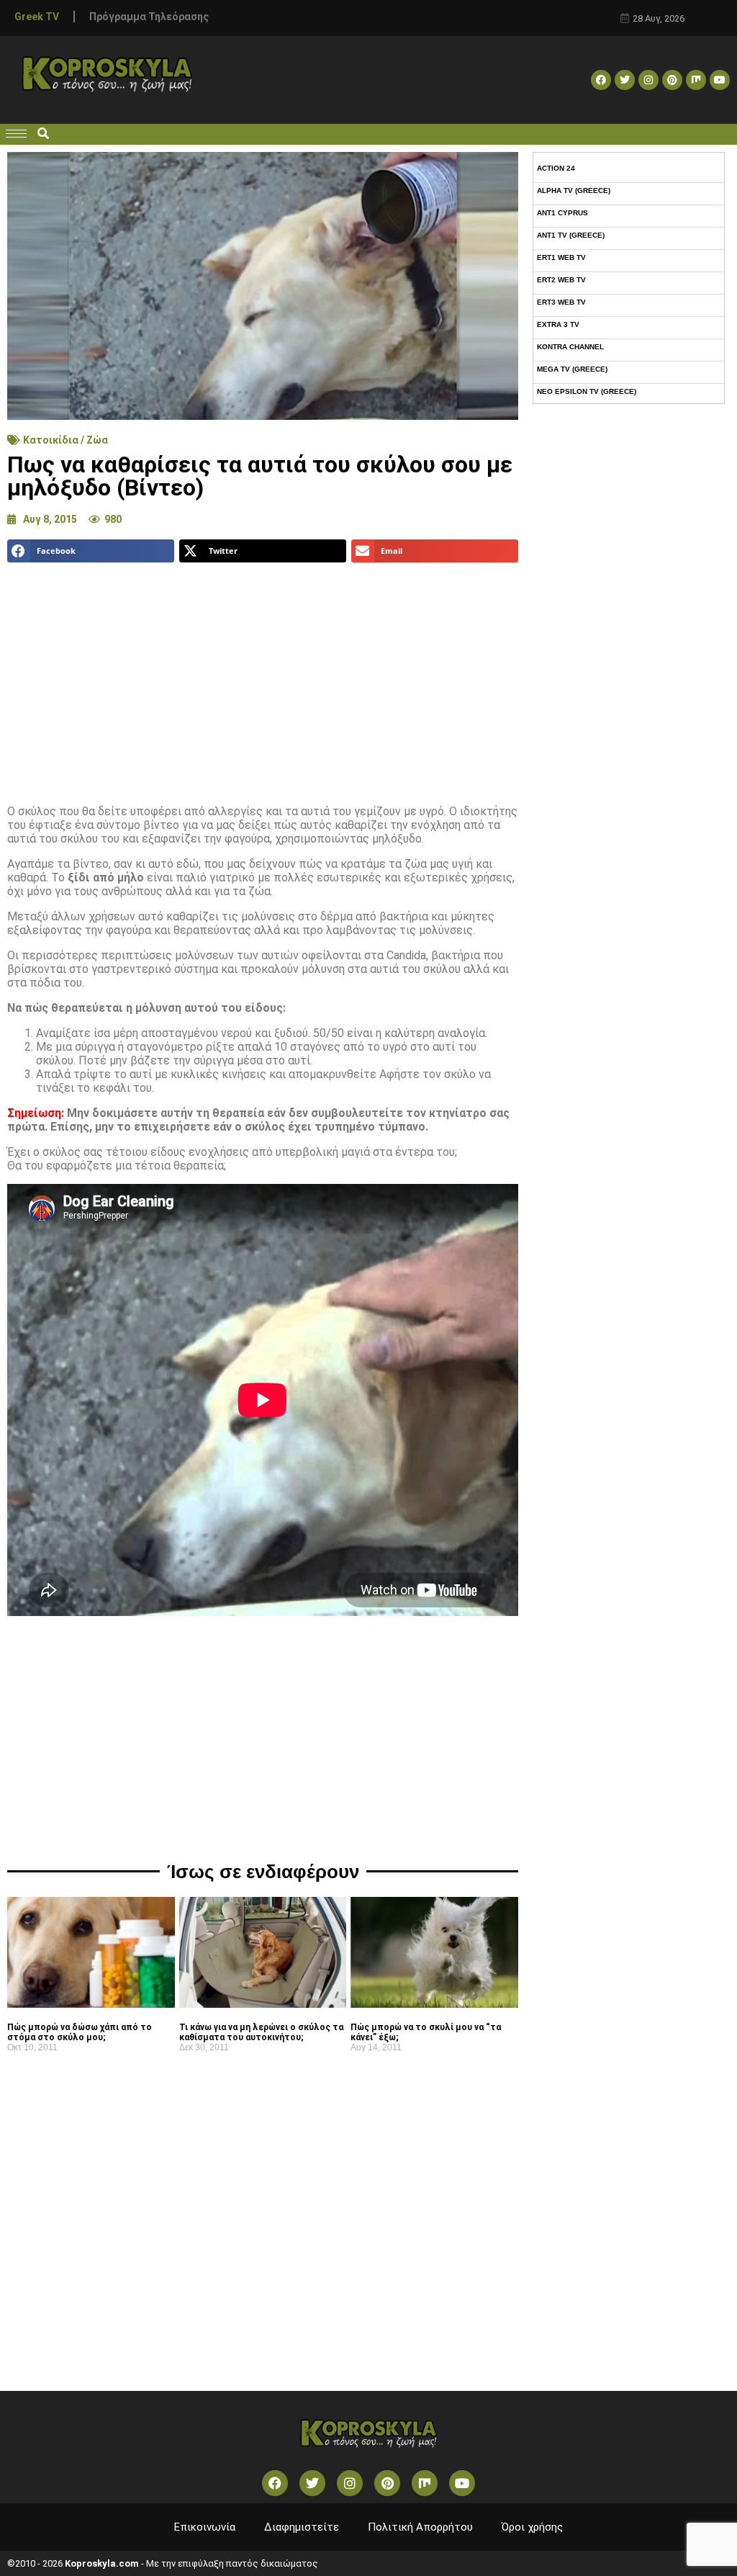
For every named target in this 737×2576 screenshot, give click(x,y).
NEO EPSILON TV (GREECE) (587, 391)
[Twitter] (625, 80)
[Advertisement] (263, 678)
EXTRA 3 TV (558, 324)
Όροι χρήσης (532, 2527)
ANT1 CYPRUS (562, 213)
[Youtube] (720, 80)
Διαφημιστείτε (302, 2527)
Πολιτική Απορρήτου (420, 2527)
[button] (43, 134)
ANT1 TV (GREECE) (571, 235)
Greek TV (37, 17)
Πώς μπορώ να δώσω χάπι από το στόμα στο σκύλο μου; (80, 2032)
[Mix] (696, 80)
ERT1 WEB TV (561, 257)
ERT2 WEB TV (561, 280)
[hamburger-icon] (16, 134)
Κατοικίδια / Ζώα (65, 440)
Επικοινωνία (205, 2527)
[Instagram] (648, 80)
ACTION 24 (556, 168)
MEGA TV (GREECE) (572, 369)
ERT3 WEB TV (561, 302)
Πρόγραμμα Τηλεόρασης (149, 17)
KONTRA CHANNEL (570, 347)
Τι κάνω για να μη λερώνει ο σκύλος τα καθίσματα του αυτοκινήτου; (261, 2032)
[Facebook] (601, 80)
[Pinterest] (672, 80)
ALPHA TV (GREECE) (574, 190)
